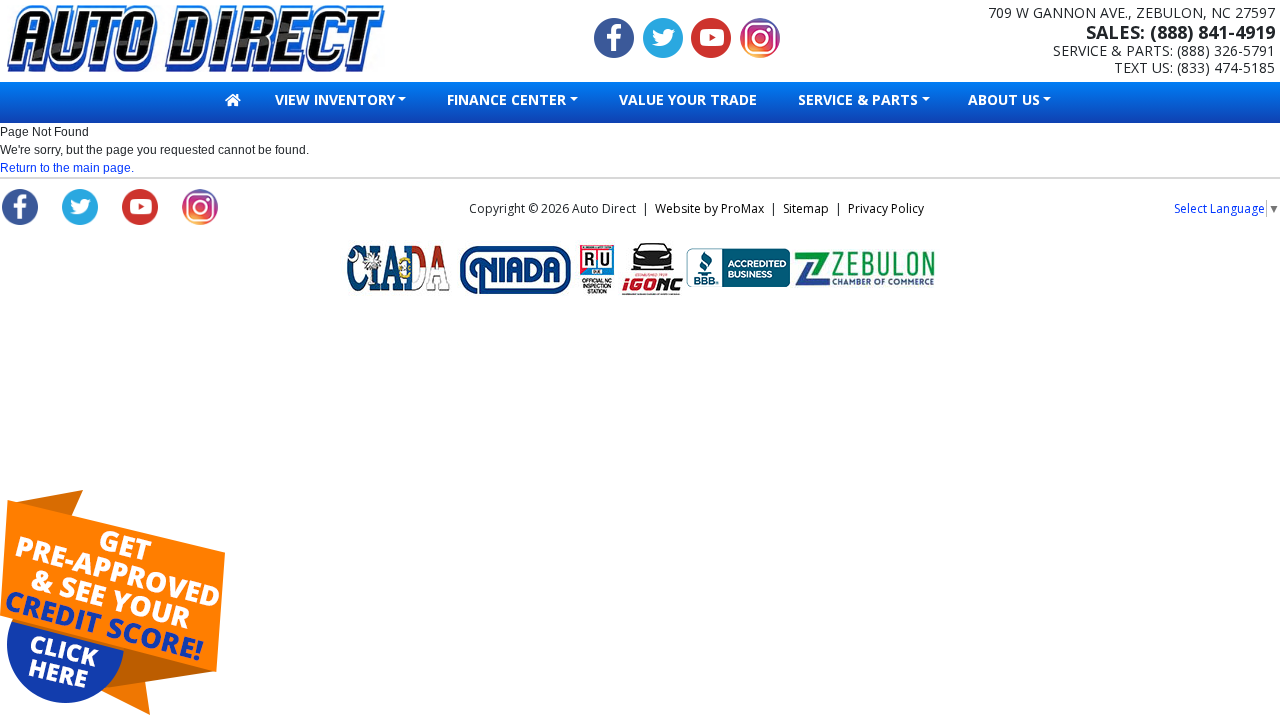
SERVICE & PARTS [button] (858, 99)
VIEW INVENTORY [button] (335, 99)
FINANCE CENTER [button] (506, 99)
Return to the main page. (67, 168)
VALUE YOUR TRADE (688, 99)
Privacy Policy (886, 208)
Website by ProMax (709, 208)
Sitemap (806, 208)
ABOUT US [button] (1004, 99)
